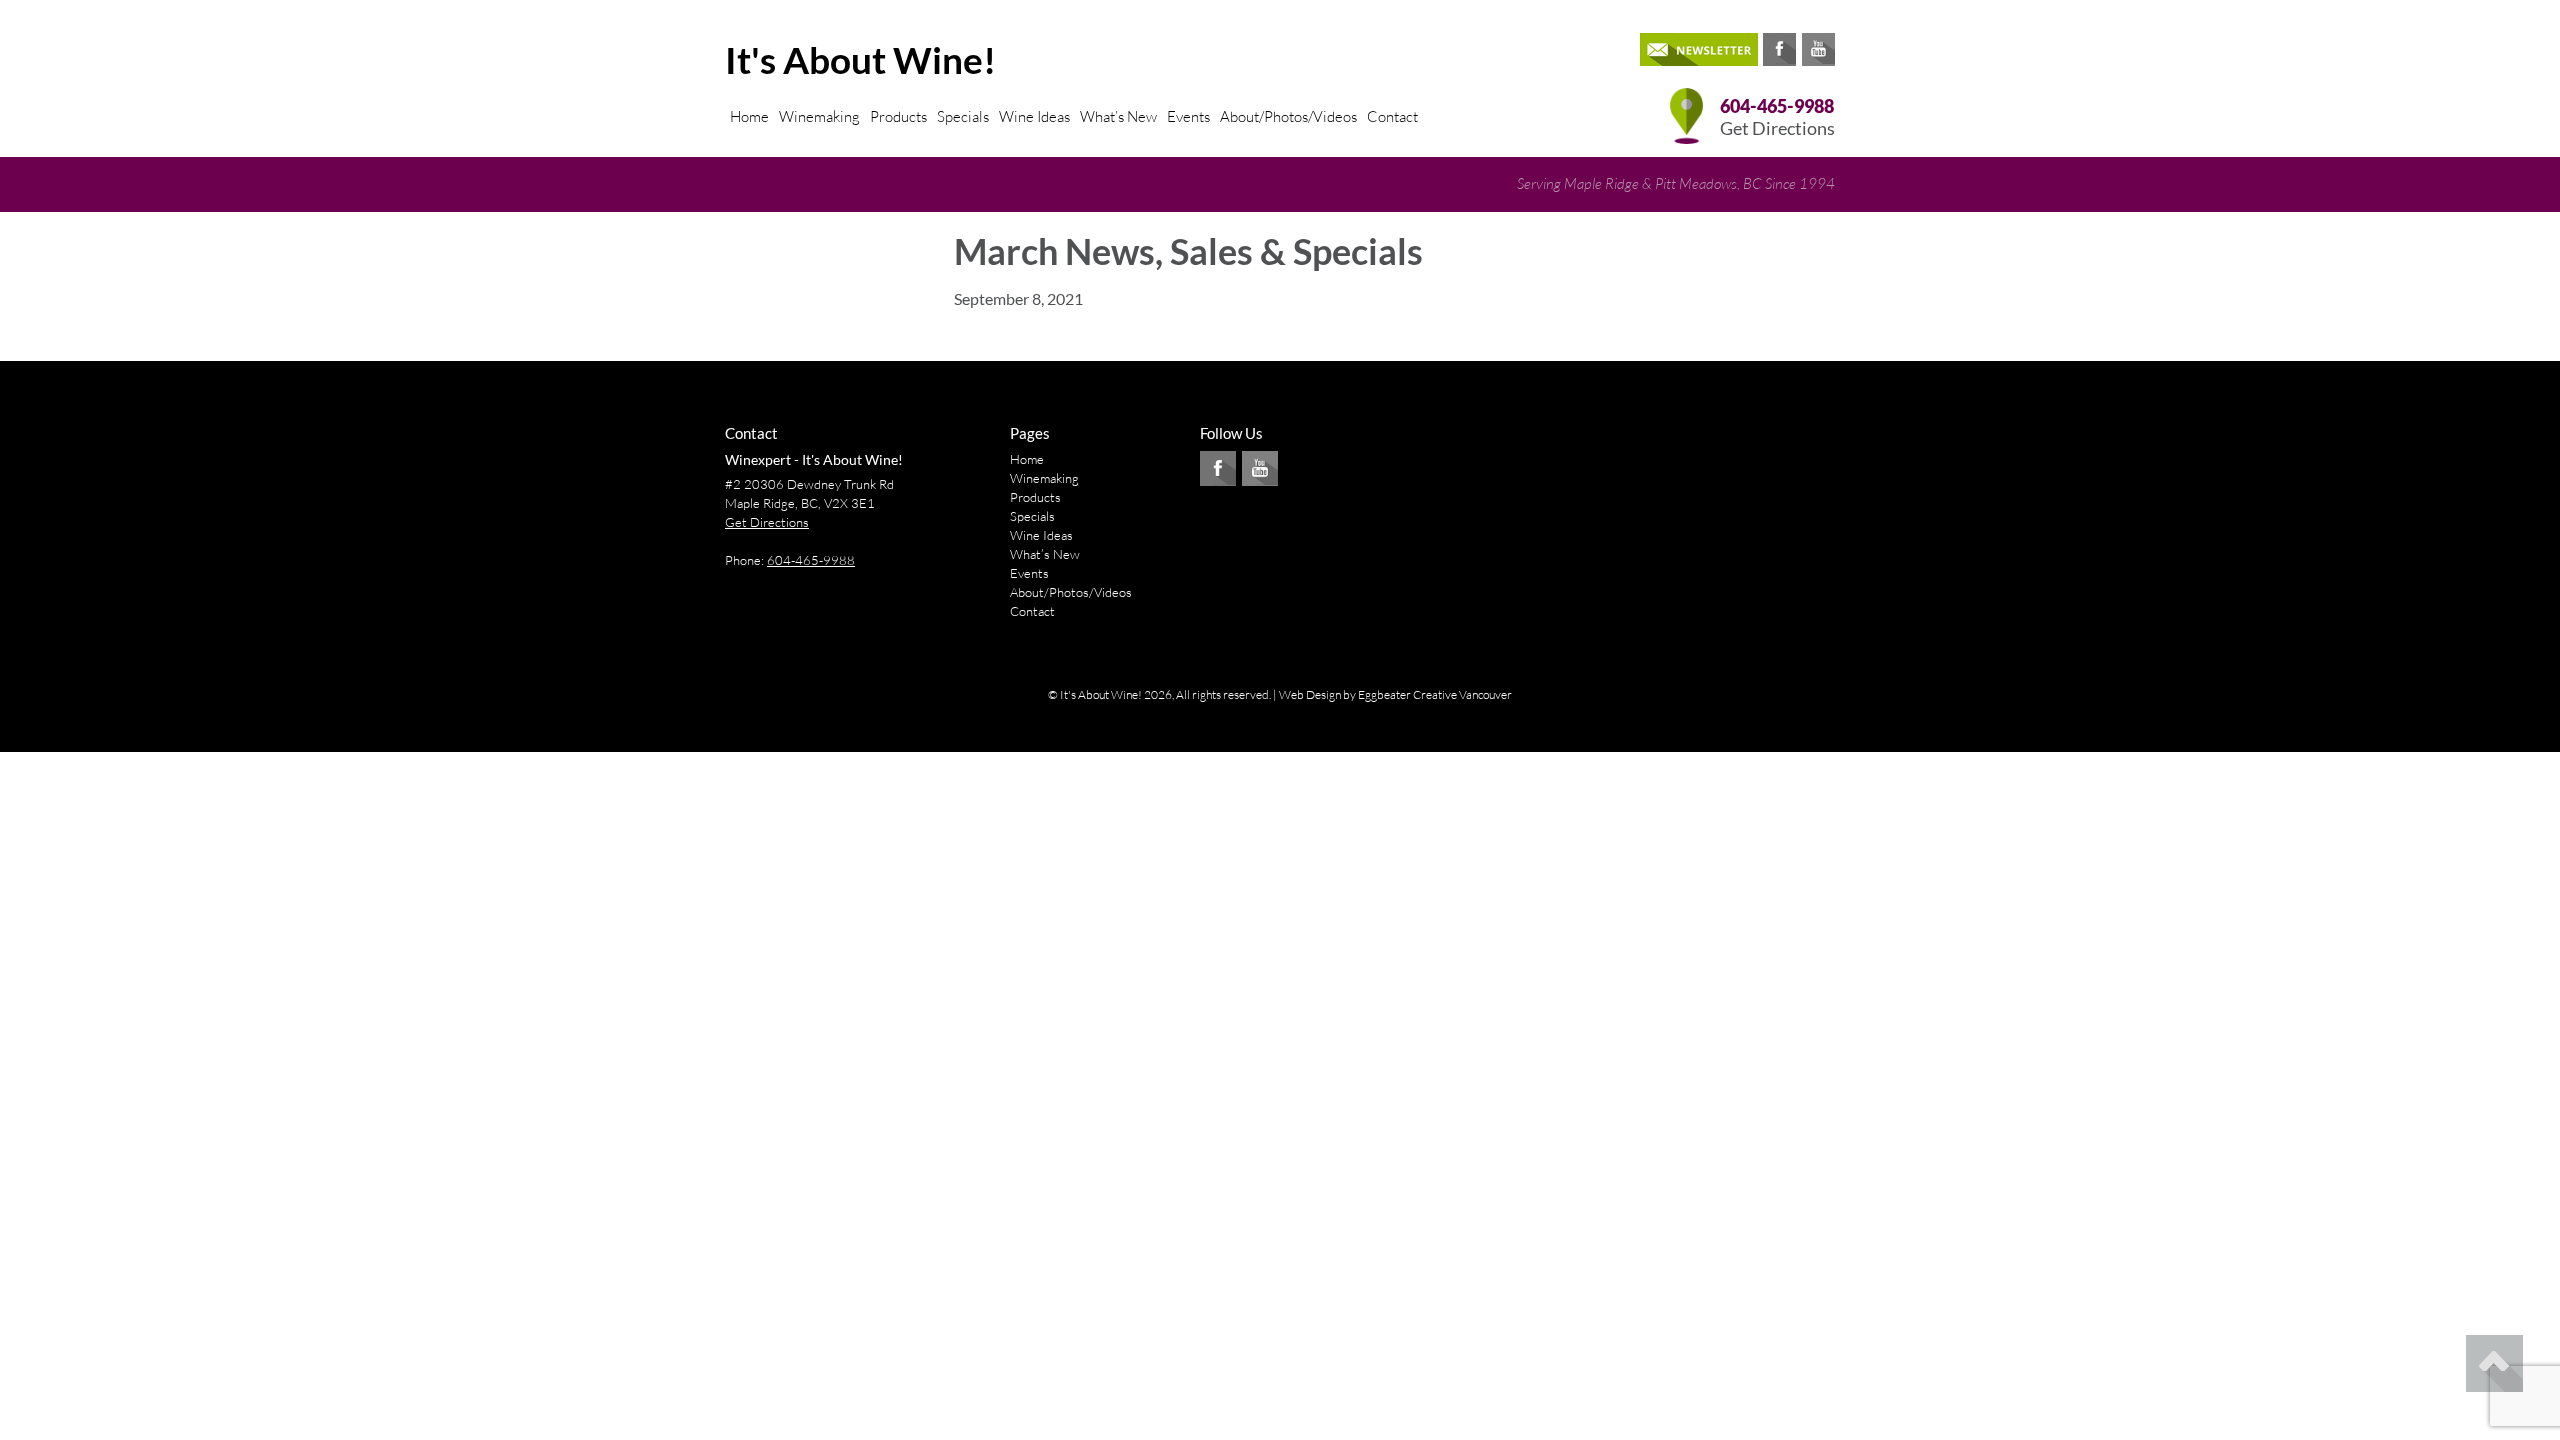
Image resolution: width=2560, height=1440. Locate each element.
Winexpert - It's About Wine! (814, 459)
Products (898, 116)
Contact (1392, 116)
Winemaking (819, 116)
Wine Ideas (1034, 116)
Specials (963, 116)
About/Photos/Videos (1288, 116)
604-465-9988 (1777, 106)
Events (1188, 116)
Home (749, 116)
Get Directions (1777, 128)
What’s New (1118, 116)
